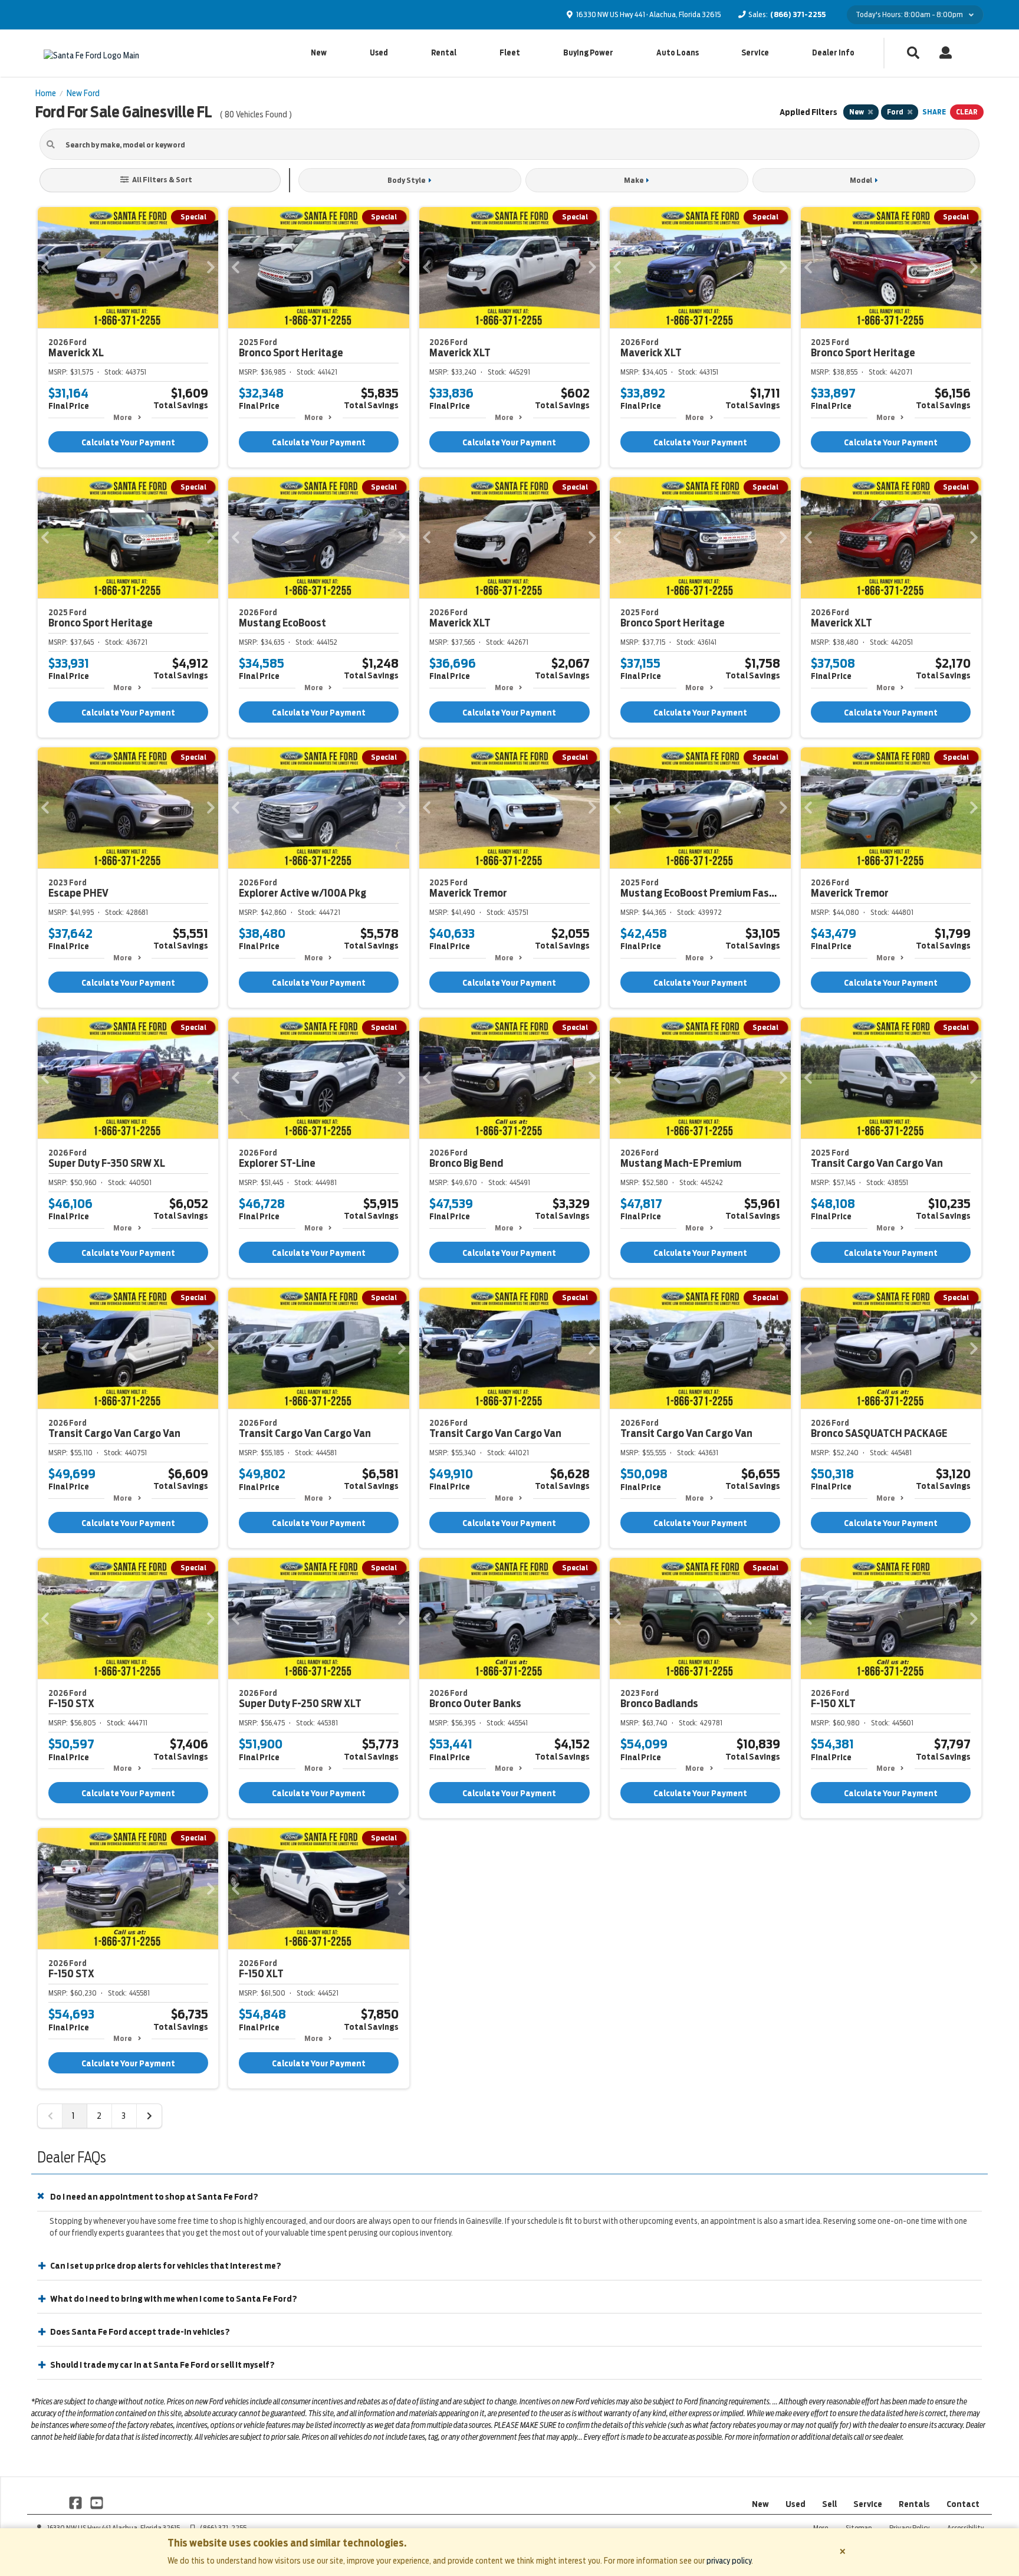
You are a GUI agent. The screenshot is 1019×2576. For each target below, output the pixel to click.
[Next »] (149, 2116)
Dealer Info (833, 53)
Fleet (510, 53)
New (319, 53)
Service (755, 53)
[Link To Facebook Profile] (76, 2502)
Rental (444, 53)
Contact (963, 2504)
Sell (829, 2504)
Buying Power (588, 53)
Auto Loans (678, 53)
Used (379, 53)
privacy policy (729, 2561)
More (122, 417)
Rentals (914, 2504)
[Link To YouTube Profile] (96, 2502)
